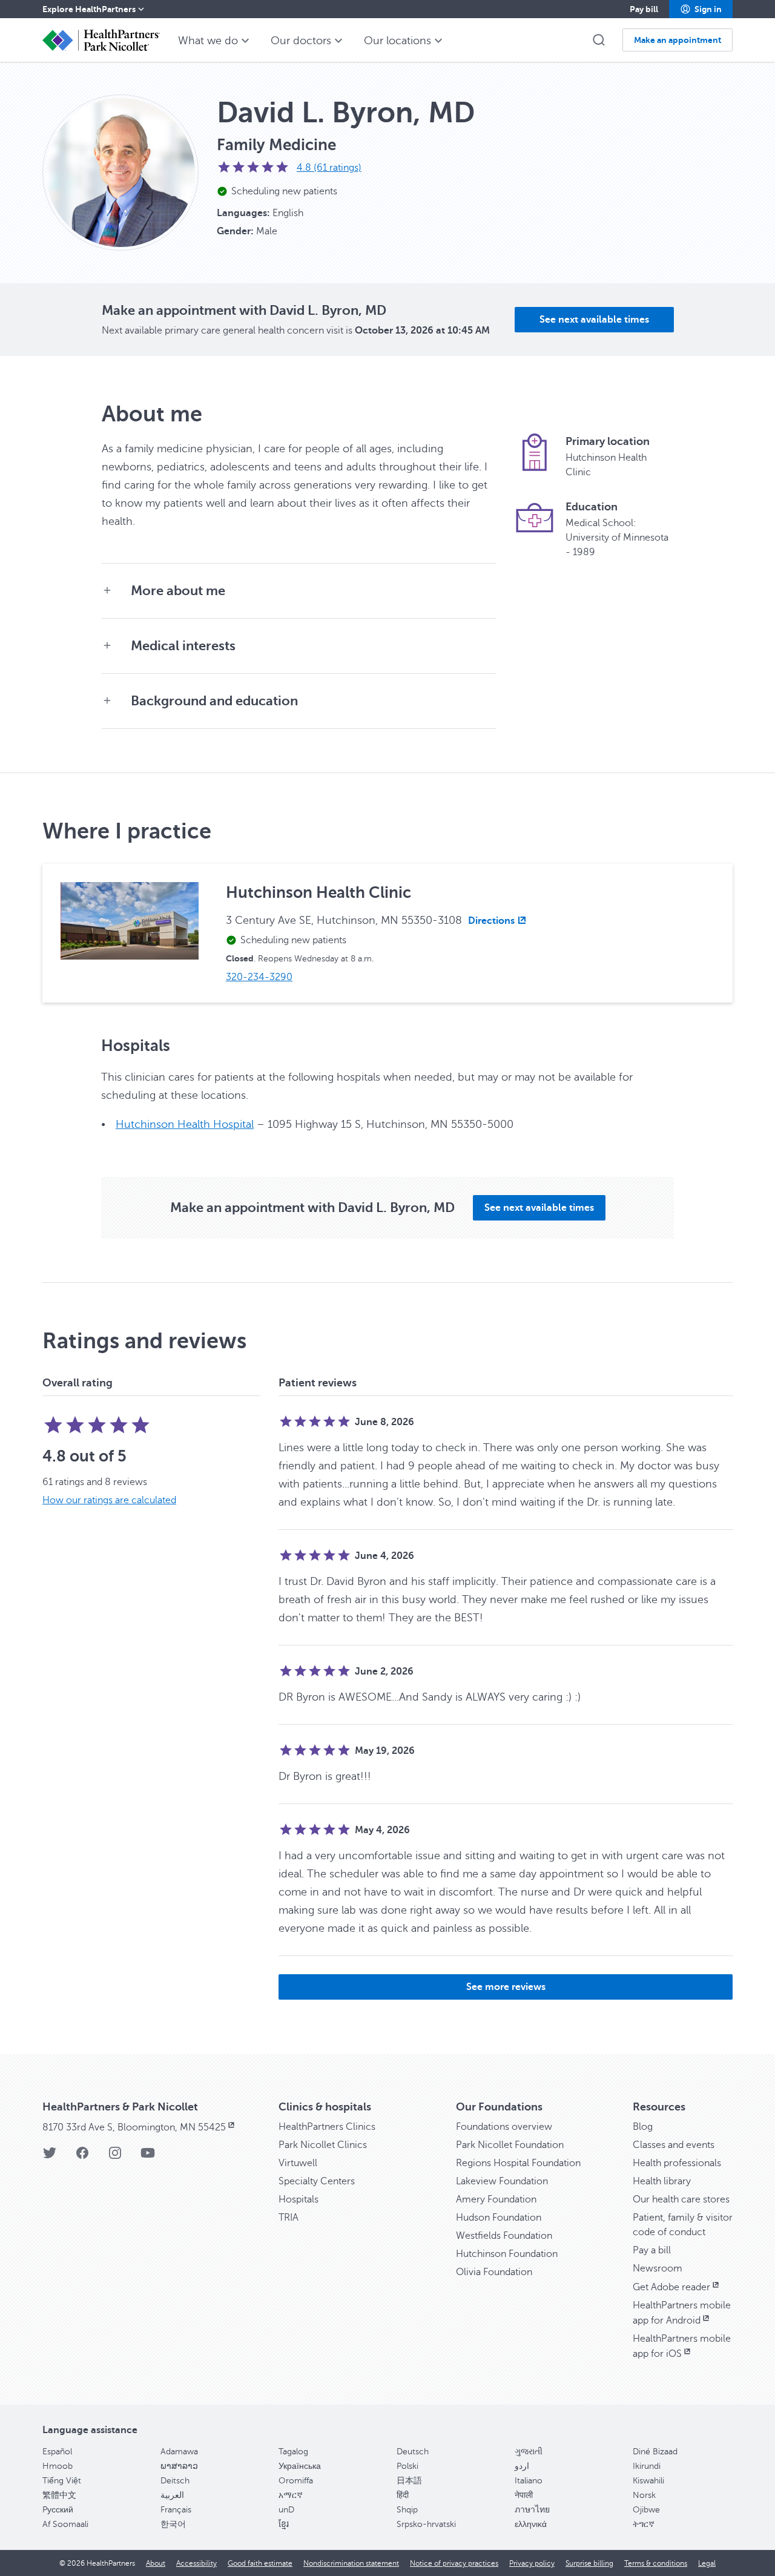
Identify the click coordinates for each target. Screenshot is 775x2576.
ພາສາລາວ (179, 2466)
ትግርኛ (644, 2524)
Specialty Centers (317, 2181)
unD (286, 2510)
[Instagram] (115, 2157)
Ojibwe (646, 2510)
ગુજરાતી (529, 2452)
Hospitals (298, 2199)
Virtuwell (298, 2163)
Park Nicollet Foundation (510, 2145)
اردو (522, 2466)
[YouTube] (148, 2157)
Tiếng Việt (62, 2481)
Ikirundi (647, 2466)
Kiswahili (648, 2481)
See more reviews (506, 1987)
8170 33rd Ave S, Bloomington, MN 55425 (134, 2127)
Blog (643, 2127)
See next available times (594, 320)
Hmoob (58, 2466)
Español (57, 2452)
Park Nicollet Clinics (323, 2145)
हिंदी (403, 2495)
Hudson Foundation (499, 2218)
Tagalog (293, 2452)
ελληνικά (531, 2524)
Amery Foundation (496, 2199)
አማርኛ (291, 2495)
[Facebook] (82, 2157)
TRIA (289, 2218)
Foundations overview (504, 2127)
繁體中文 (59, 2495)
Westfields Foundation (504, 2236)
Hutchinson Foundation (507, 2254)
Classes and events (674, 2145)
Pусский (58, 2510)
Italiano (529, 2481)
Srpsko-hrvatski (426, 2524)
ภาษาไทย (532, 2510)
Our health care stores (681, 2199)
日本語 (409, 2481)
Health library (662, 2181)
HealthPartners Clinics (327, 2127)
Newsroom (658, 2268)
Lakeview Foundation (502, 2181)
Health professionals (677, 2163)
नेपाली (524, 2495)
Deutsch (413, 2452)
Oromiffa (296, 2481)
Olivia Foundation (494, 2272)
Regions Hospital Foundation (518, 2163)
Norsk (644, 2495)
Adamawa (179, 2452)
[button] (701, 9)
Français (176, 2510)
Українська (300, 2466)
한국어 (173, 2524)
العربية (172, 2495)
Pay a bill (652, 2250)
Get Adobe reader (671, 2287)
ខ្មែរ (284, 2524)
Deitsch (175, 2481)
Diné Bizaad (655, 2452)
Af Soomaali (65, 2524)
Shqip (407, 2510)
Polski (407, 2466)
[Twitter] (50, 2157)
